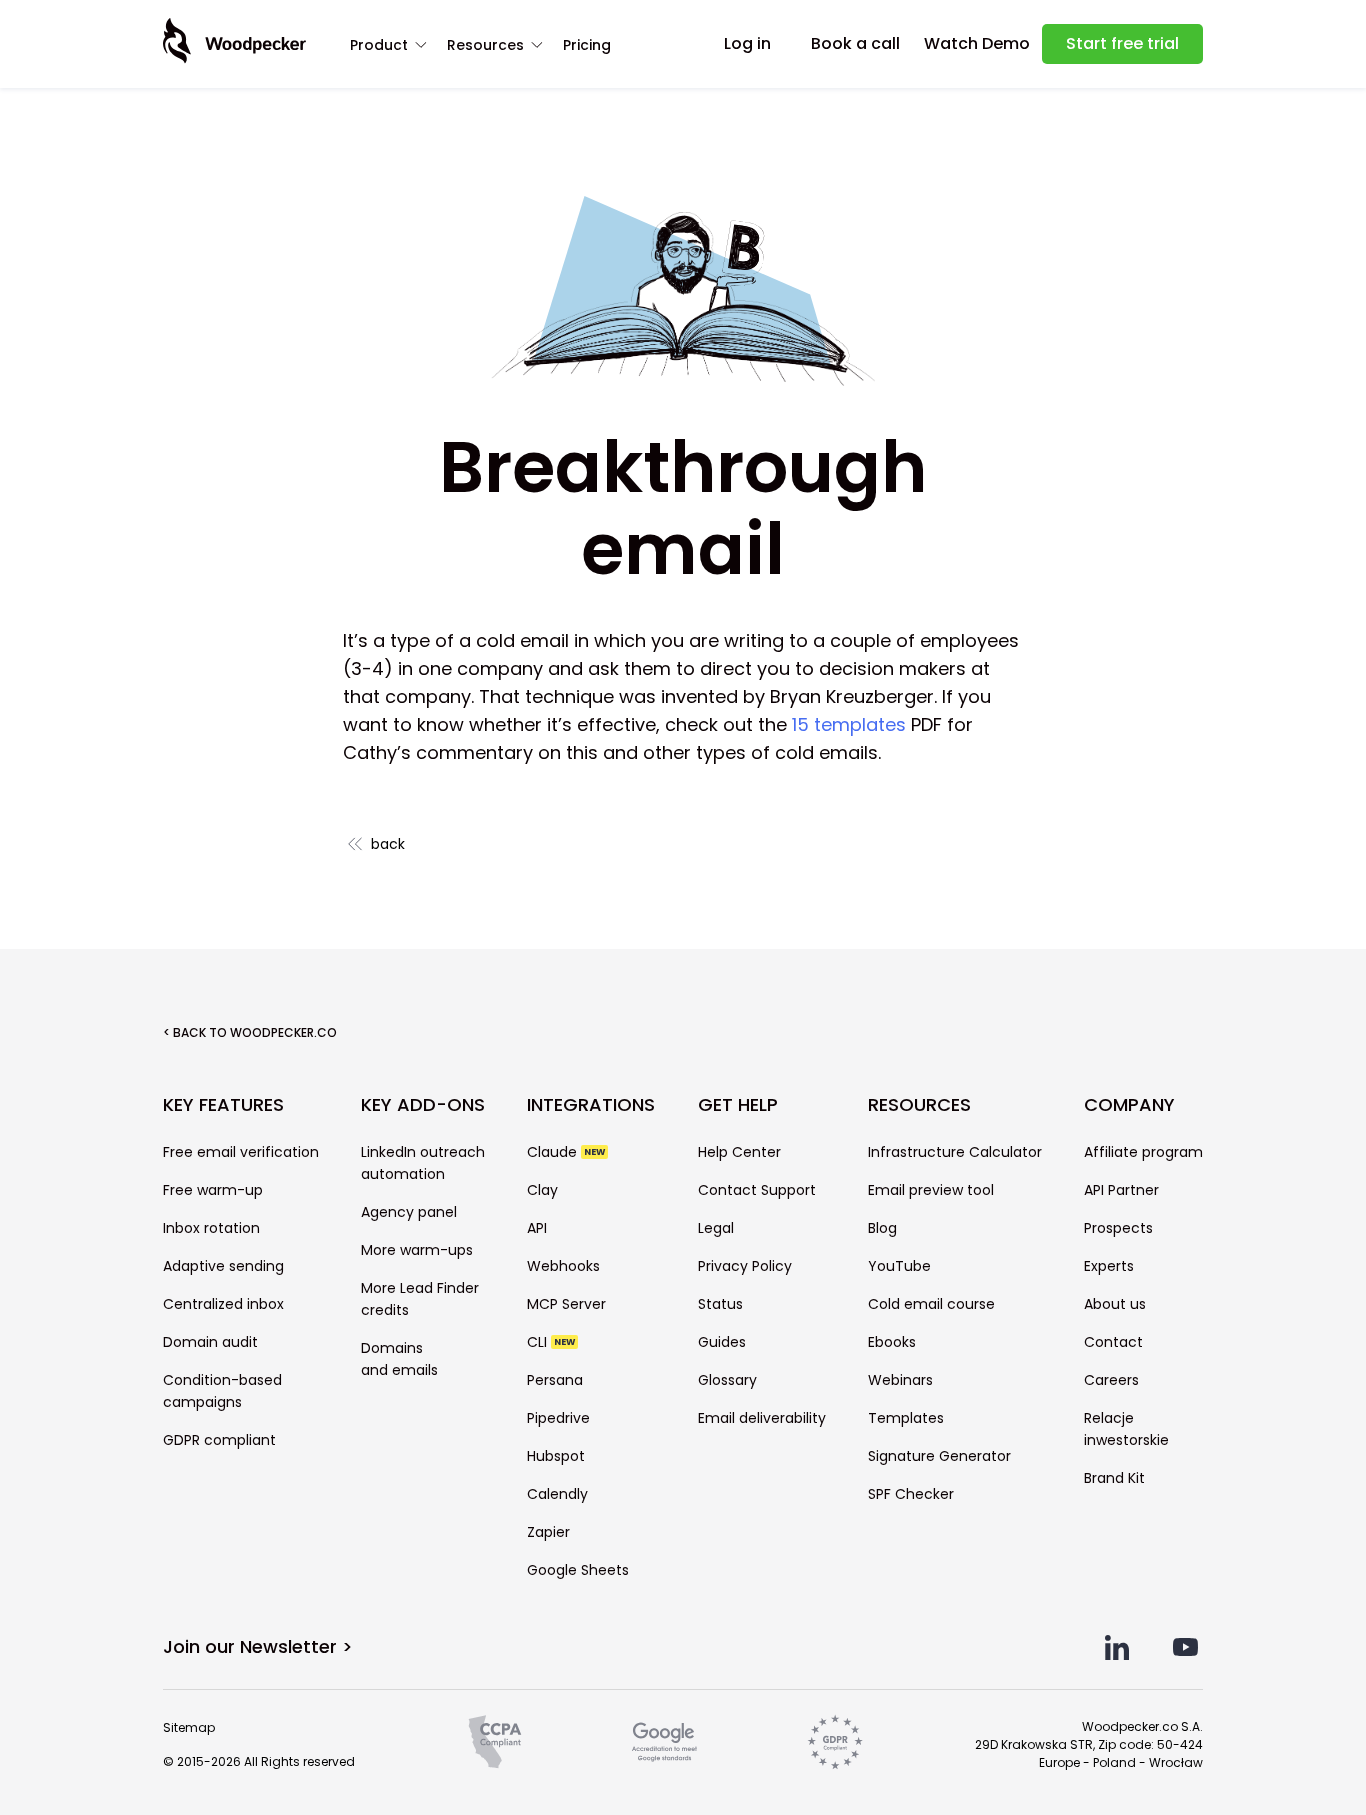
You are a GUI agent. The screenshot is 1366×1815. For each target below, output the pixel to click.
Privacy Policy (745, 1266)
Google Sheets (578, 1570)
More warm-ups (417, 1250)
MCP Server (566, 1304)
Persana (555, 1380)
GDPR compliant (219, 1440)
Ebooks (892, 1342)
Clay (542, 1190)
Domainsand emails (399, 1359)
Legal (716, 1228)
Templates (906, 1418)
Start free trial (1122, 43)
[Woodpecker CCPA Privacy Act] (495, 1742)
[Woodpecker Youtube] (1185, 1647)
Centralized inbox (223, 1304)
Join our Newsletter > (258, 1646)
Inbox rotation (211, 1228)
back (388, 844)
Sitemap (189, 1727)
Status (720, 1304)
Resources (485, 45)
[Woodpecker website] (234, 41)
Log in (747, 43)
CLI (551, 1342)
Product (379, 45)
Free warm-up (213, 1190)
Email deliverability (762, 1418)
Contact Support (757, 1190)
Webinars (900, 1380)
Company (1129, 1105)
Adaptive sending (223, 1266)
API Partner (1121, 1190)
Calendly (557, 1494)
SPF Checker (911, 1494)
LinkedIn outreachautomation (423, 1163)
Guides (722, 1342)
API (537, 1228)
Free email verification (241, 1152)
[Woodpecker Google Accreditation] (664, 1742)
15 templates (849, 724)
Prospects (1118, 1228)
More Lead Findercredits (420, 1299)
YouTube (899, 1266)
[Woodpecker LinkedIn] (1117, 1647)
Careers (1111, 1380)
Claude (566, 1152)
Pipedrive (558, 1418)
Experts (1109, 1266)
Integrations (591, 1105)
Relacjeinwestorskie (1126, 1429)
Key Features (223, 1105)
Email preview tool (931, 1190)
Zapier (548, 1532)
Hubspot (556, 1456)
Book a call (855, 43)
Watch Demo (977, 43)
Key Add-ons (423, 1105)
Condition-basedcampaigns (222, 1391)
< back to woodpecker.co (250, 1032)
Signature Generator (939, 1456)
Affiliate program (1143, 1152)
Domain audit (210, 1342)
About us (1115, 1304)
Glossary (727, 1380)
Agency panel (409, 1212)
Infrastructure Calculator (955, 1152)
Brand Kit (1114, 1478)
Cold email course (931, 1304)
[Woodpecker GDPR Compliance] (835, 1742)
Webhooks (563, 1266)
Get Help (738, 1105)
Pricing (587, 45)
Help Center (739, 1152)
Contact (1113, 1342)
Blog (882, 1228)
